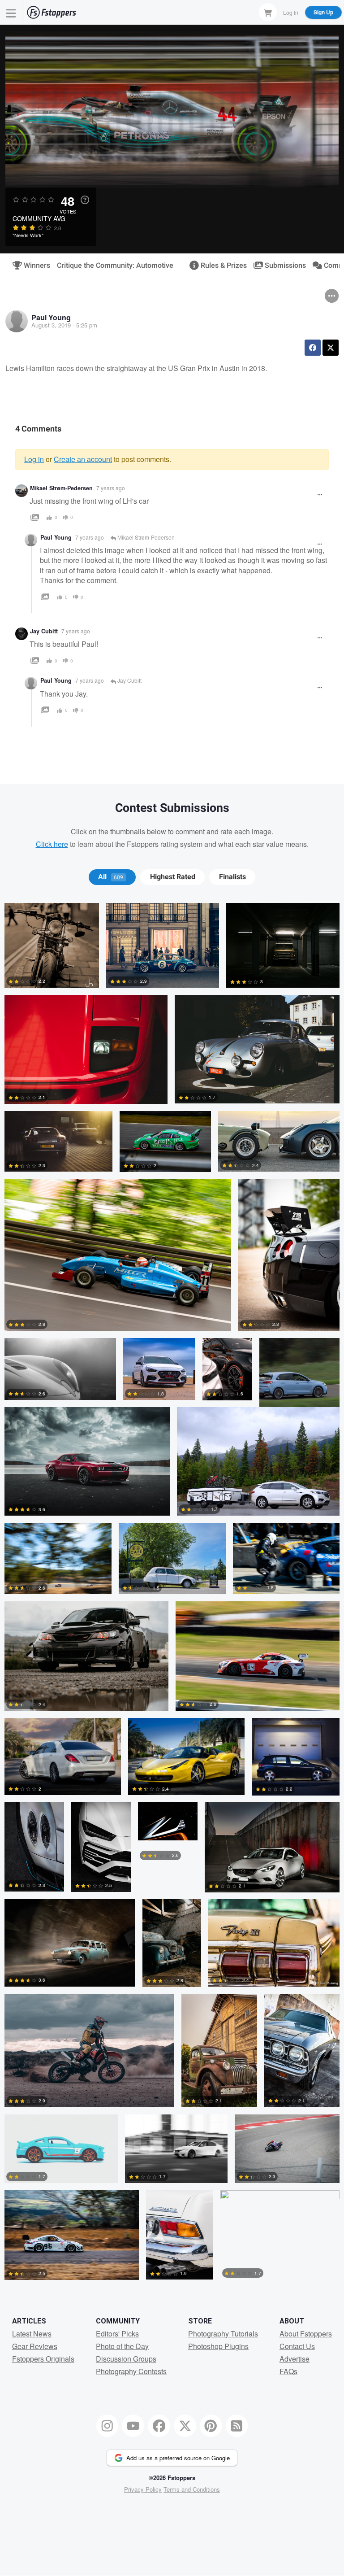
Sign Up (323, 12)
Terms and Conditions (192, 2489)
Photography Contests (131, 2371)
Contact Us (297, 2346)
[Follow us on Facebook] (159, 2426)
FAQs (288, 2371)
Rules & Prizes (220, 266)
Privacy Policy (143, 2489)
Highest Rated (173, 877)
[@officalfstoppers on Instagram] (107, 2426)
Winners (33, 266)
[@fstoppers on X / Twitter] (185, 2426)
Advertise (295, 2359)
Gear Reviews (35, 2346)
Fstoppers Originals (43, 2359)
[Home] (52, 12)
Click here (52, 844)
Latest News (32, 2334)
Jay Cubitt (44, 631)
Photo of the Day (122, 2346)
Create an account (83, 459)
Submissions (282, 266)
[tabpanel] (172, 1595)
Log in (34, 459)
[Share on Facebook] (313, 348)
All (111, 877)
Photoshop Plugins (218, 2346)
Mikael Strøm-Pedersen (61, 488)
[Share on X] (331, 348)
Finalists (232, 877)
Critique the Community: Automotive (115, 266)
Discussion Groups (126, 2359)
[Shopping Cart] (268, 12)
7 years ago (111, 488)
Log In (291, 12)
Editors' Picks (117, 2334)
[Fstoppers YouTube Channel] (133, 2426)
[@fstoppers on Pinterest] (211, 2426)
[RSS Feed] (237, 2426)
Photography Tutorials (223, 2334)
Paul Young (51, 317)
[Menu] (11, 12)
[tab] (112, 877)
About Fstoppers (306, 2334)
